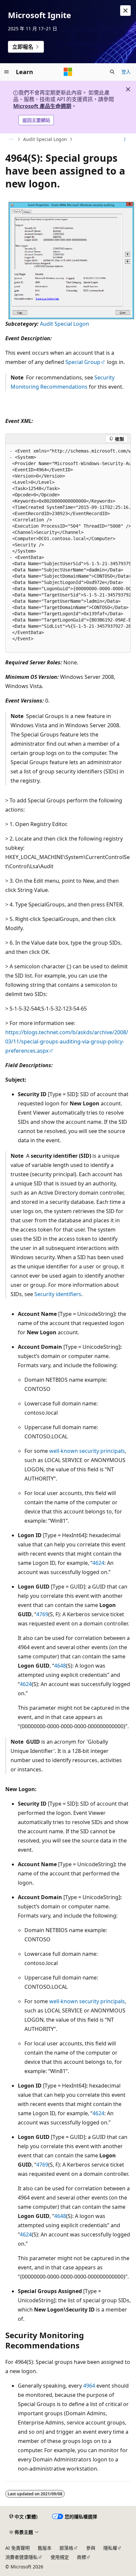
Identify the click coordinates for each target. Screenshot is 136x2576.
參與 (91, 2548)
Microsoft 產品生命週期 (42, 106)
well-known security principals (87, 1451)
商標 (82, 2557)
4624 (98, 1563)
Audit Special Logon (45, 139)
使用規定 (60, 2557)
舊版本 (45, 2548)
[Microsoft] (68, 72)
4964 (89, 2386)
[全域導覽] (7, 72)
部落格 (66, 2548)
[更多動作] (125, 139)
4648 (60, 1666)
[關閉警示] (125, 11)
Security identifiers (58, 1294)
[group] (68, 548)
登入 (126, 72)
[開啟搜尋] (112, 72)
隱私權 (110, 2548)
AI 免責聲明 (17, 2548)
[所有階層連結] (11, 139)
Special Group (83, 362)
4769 (42, 1614)
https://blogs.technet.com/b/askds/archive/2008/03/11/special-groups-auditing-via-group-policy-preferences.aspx (67, 1041)
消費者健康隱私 (21, 2557)
